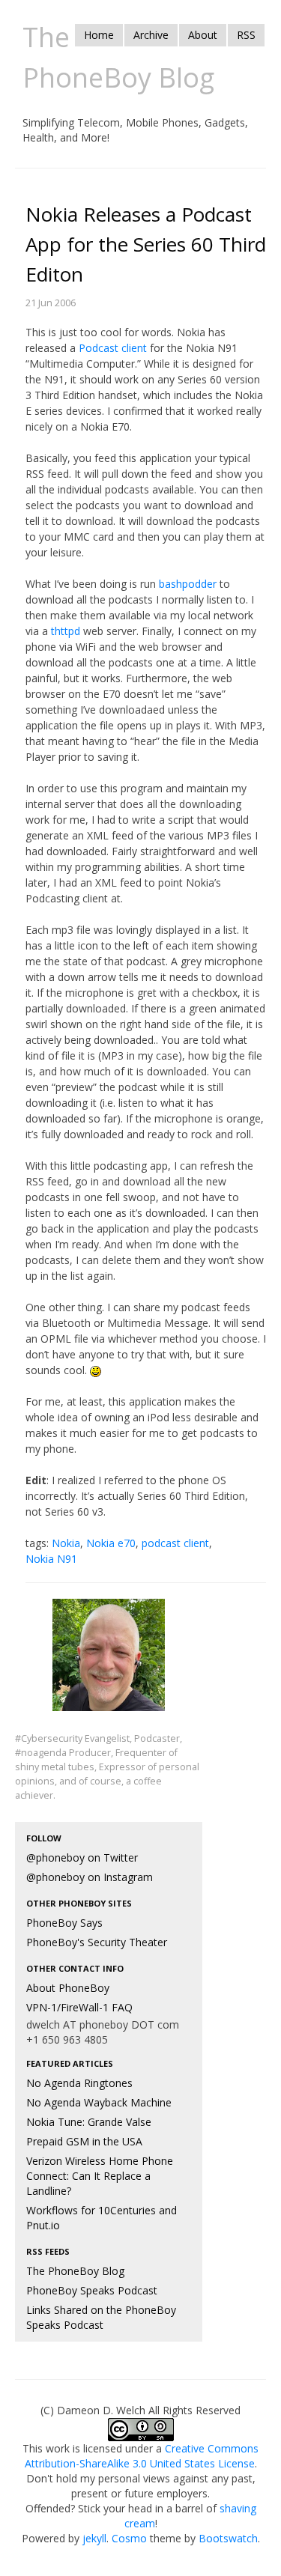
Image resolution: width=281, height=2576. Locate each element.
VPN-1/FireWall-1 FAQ (79, 2007)
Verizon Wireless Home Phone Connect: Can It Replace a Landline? (100, 2176)
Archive (151, 35)
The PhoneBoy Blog (75, 2271)
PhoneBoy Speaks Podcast (92, 2290)
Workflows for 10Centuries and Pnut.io (102, 2218)
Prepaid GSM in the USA (84, 2141)
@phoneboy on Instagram (90, 1877)
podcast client (175, 1543)
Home (99, 35)
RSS (246, 35)
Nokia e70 (111, 1543)
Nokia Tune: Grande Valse (89, 2122)
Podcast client (113, 348)
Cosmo (129, 2538)
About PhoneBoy (68, 1988)
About (203, 35)
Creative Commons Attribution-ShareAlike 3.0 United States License (142, 2456)
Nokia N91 (51, 1559)
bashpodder (188, 584)
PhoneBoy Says (64, 1923)
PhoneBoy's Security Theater (97, 1942)
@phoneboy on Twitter (82, 1857)
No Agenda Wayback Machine (99, 2102)
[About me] (109, 1664)
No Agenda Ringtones (79, 2083)
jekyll (94, 2538)
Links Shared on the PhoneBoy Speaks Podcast (101, 2317)
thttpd (66, 631)
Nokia (66, 1543)
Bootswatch (228, 2538)
